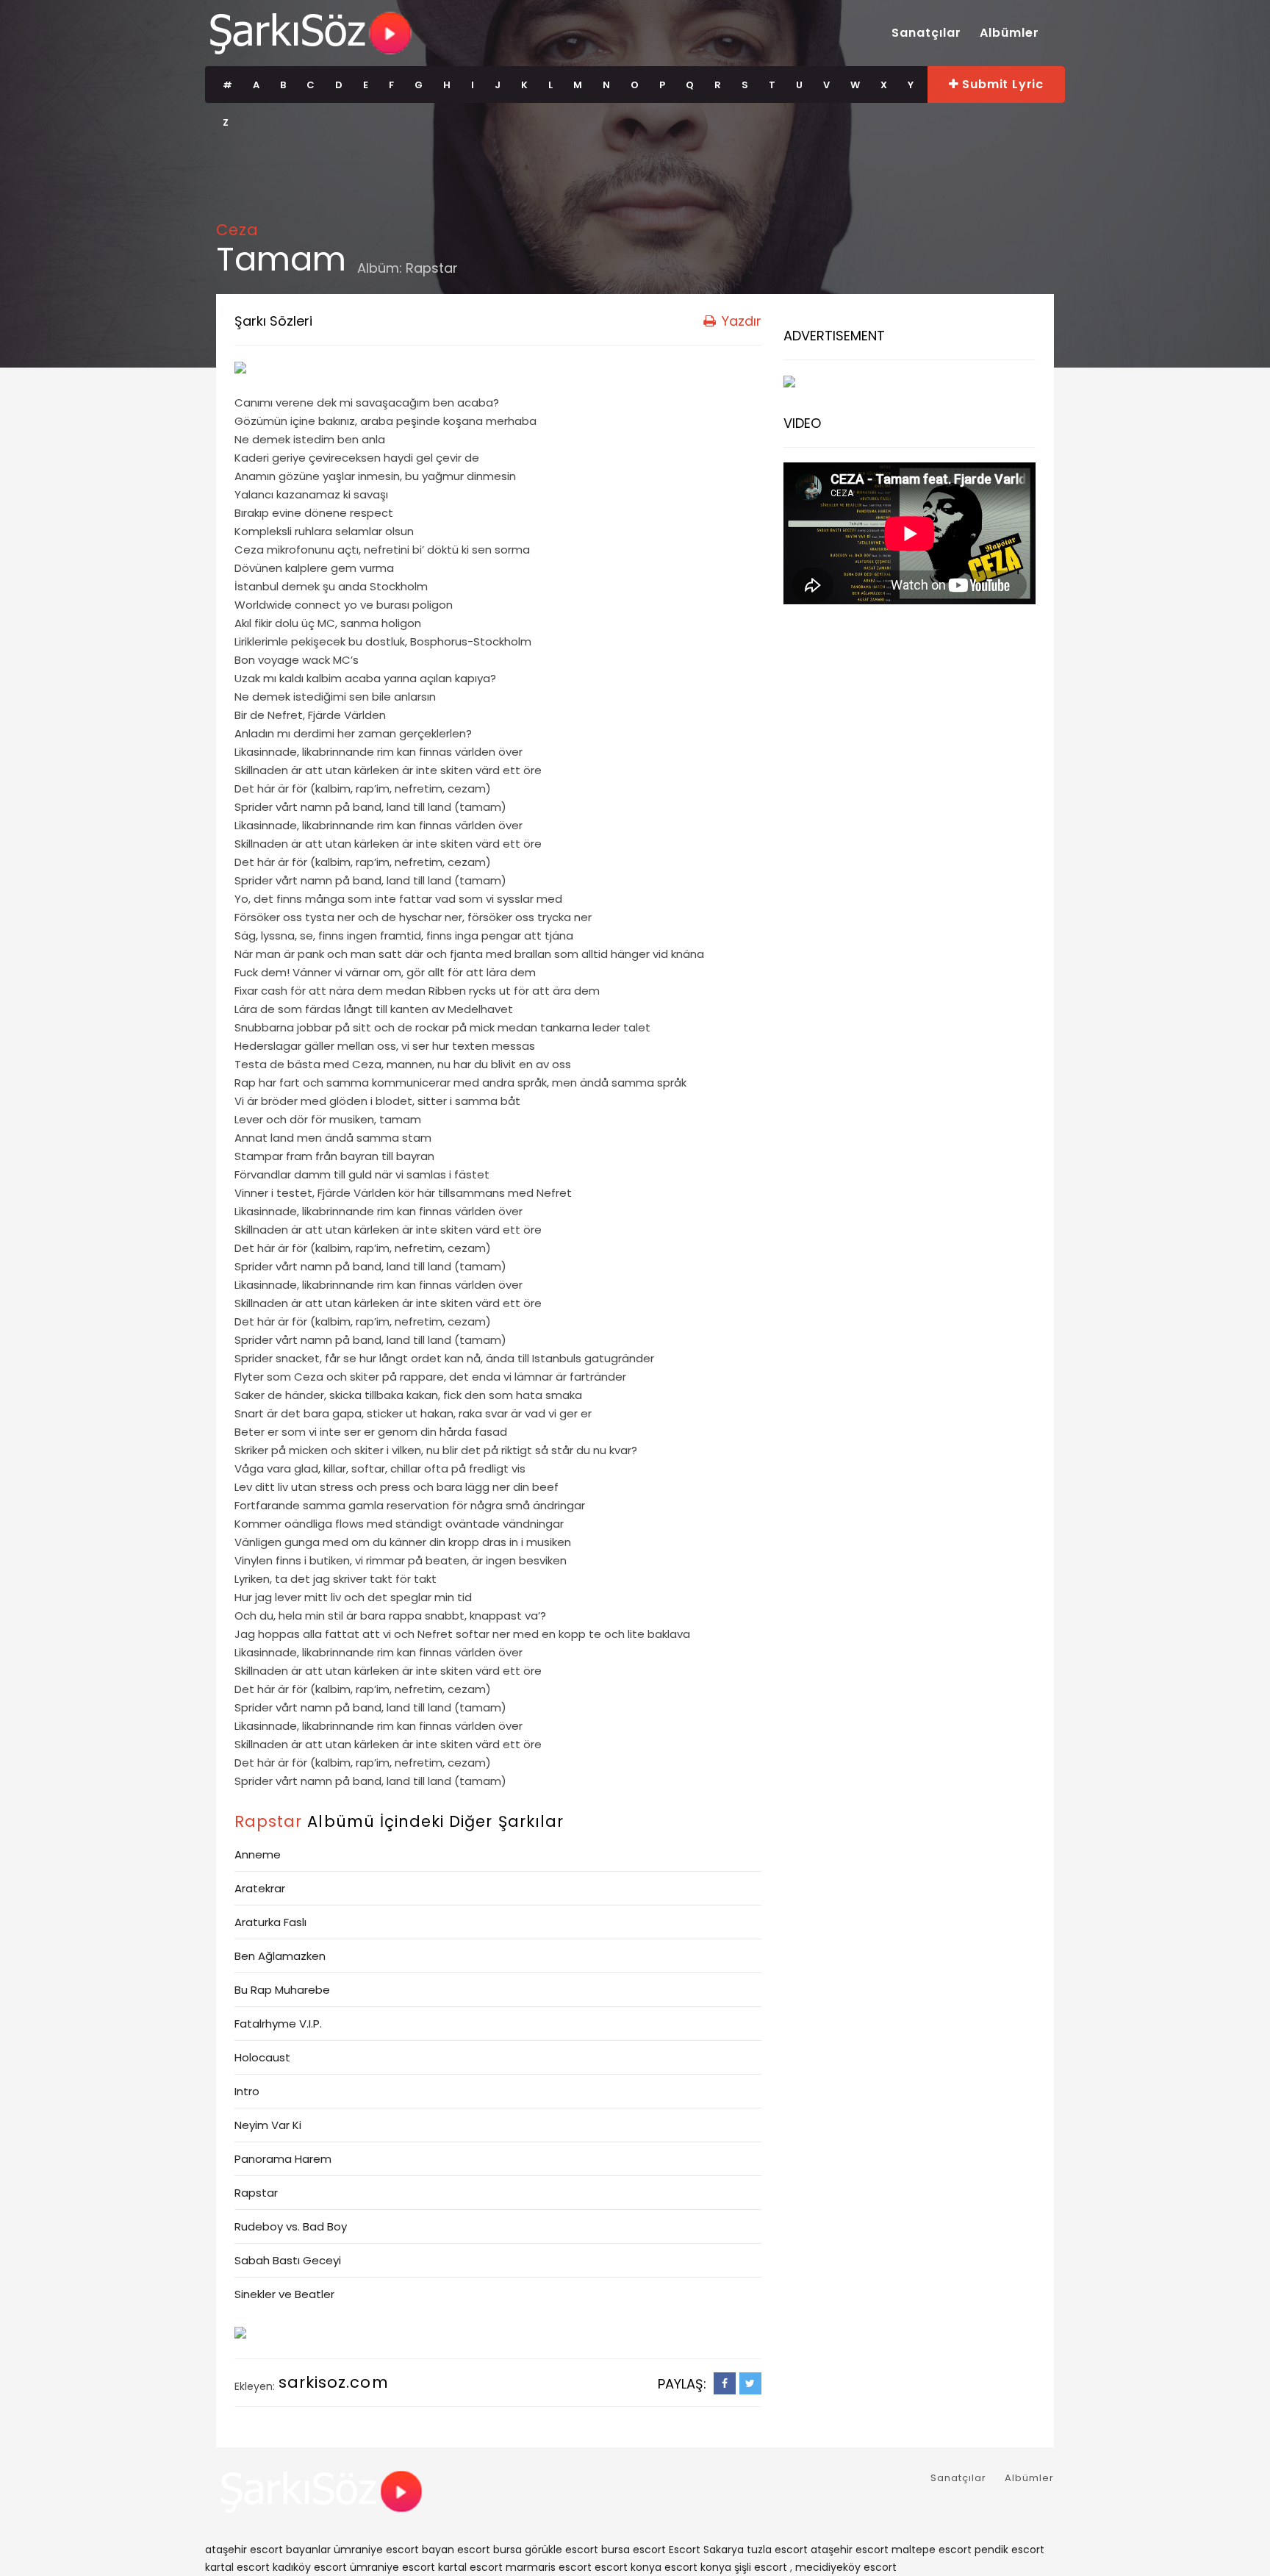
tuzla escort (777, 2550)
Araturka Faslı (270, 1922)
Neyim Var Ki (268, 2125)
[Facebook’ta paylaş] (725, 2383)
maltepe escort (932, 2550)
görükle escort (562, 2550)
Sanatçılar (926, 33)
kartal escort (237, 2567)
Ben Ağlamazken (280, 1956)
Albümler (1009, 33)
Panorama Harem (283, 2159)
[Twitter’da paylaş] (750, 2383)
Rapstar (432, 268)
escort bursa (489, 2550)
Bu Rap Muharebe (282, 1990)
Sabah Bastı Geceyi (288, 2260)
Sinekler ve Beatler (284, 2294)
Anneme (258, 1854)
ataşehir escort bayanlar (268, 2550)
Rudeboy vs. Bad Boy (291, 2226)
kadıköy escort (310, 2567)
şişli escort (761, 2567)
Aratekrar (260, 1888)
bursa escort (634, 2550)
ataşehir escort (850, 2550)
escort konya (628, 2567)
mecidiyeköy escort (846, 2567)
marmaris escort (549, 2567)
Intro (247, 2091)
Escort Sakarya (706, 2550)
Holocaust (262, 2057)
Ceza (237, 230)
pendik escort (1009, 2550)
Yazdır (740, 321)
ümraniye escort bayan (394, 2550)
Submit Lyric (1001, 84)
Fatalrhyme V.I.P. (278, 2024)
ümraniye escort (392, 2567)
